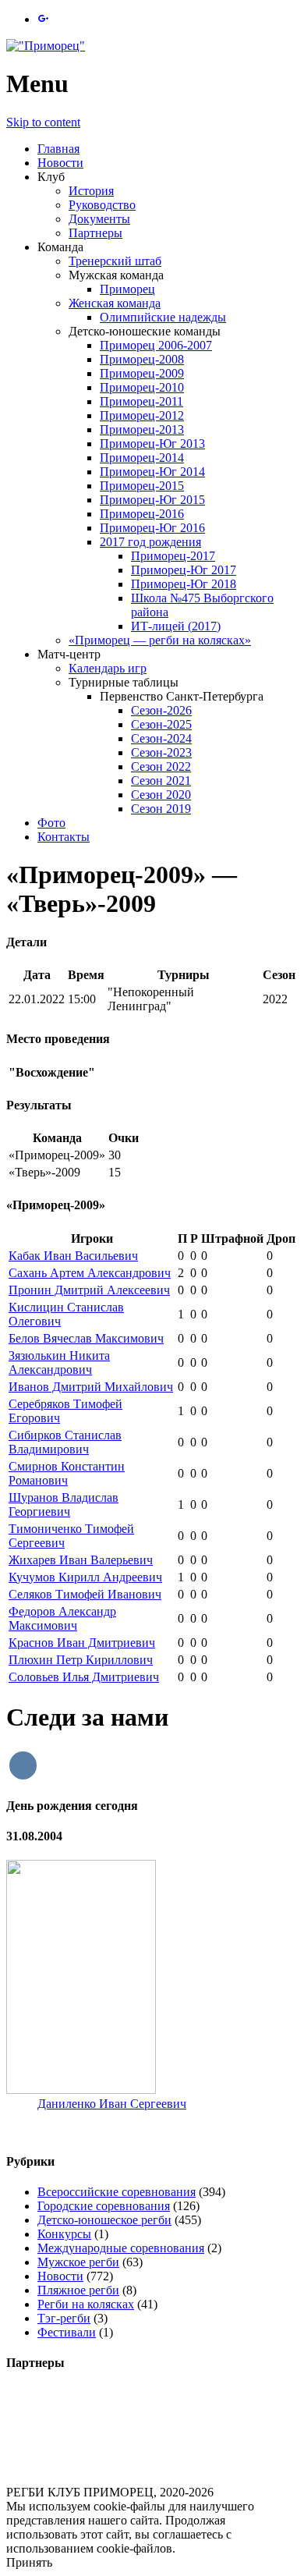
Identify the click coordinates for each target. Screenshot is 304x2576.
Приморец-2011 (141, 401)
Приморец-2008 (142, 359)
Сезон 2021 (161, 781)
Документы (99, 219)
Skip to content (43, 122)
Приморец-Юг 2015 (152, 500)
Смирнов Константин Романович (67, 1473)
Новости (60, 163)
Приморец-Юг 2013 (152, 444)
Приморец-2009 (142, 373)
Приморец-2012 (142, 415)
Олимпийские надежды (163, 317)
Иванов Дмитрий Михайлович (91, 1387)
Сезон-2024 (161, 738)
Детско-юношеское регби (104, 2220)
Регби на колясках (86, 2304)
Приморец (127, 289)
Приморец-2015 (142, 486)
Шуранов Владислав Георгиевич (64, 1504)
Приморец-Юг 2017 (184, 570)
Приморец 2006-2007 (156, 345)
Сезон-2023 (161, 752)
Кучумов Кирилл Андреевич (85, 1577)
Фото (51, 823)
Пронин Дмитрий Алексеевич (89, 1290)
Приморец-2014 (142, 458)
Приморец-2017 (173, 556)
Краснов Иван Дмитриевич (82, 1643)
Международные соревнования (121, 2248)
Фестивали (67, 2332)
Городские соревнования (104, 2206)
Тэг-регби (64, 2318)
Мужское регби (78, 2262)
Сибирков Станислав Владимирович (65, 1442)
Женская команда (115, 303)
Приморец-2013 (142, 429)
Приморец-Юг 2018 (184, 584)
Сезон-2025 (161, 724)
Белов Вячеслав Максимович (86, 1338)
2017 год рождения (150, 542)
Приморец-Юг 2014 (152, 472)
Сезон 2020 (161, 795)
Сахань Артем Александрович (90, 1273)
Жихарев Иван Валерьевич (81, 1560)
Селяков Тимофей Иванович (85, 1594)
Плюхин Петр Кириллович (81, 1660)
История (91, 191)
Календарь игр (108, 668)
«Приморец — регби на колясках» (160, 640)
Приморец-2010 (142, 387)
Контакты (64, 837)
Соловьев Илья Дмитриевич (84, 1677)
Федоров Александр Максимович (62, 1618)
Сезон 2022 (161, 766)
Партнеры (95, 233)
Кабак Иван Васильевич (73, 1256)
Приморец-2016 (142, 514)
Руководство (102, 205)
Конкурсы (64, 2234)
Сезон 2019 (161, 809)
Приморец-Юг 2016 (152, 528)
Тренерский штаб (115, 261)
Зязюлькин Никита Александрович (59, 1363)
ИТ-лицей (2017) (176, 626)
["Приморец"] (46, 46)
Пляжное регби (78, 2290)
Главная (58, 149)
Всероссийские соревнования (117, 2192)
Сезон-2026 (161, 710)
